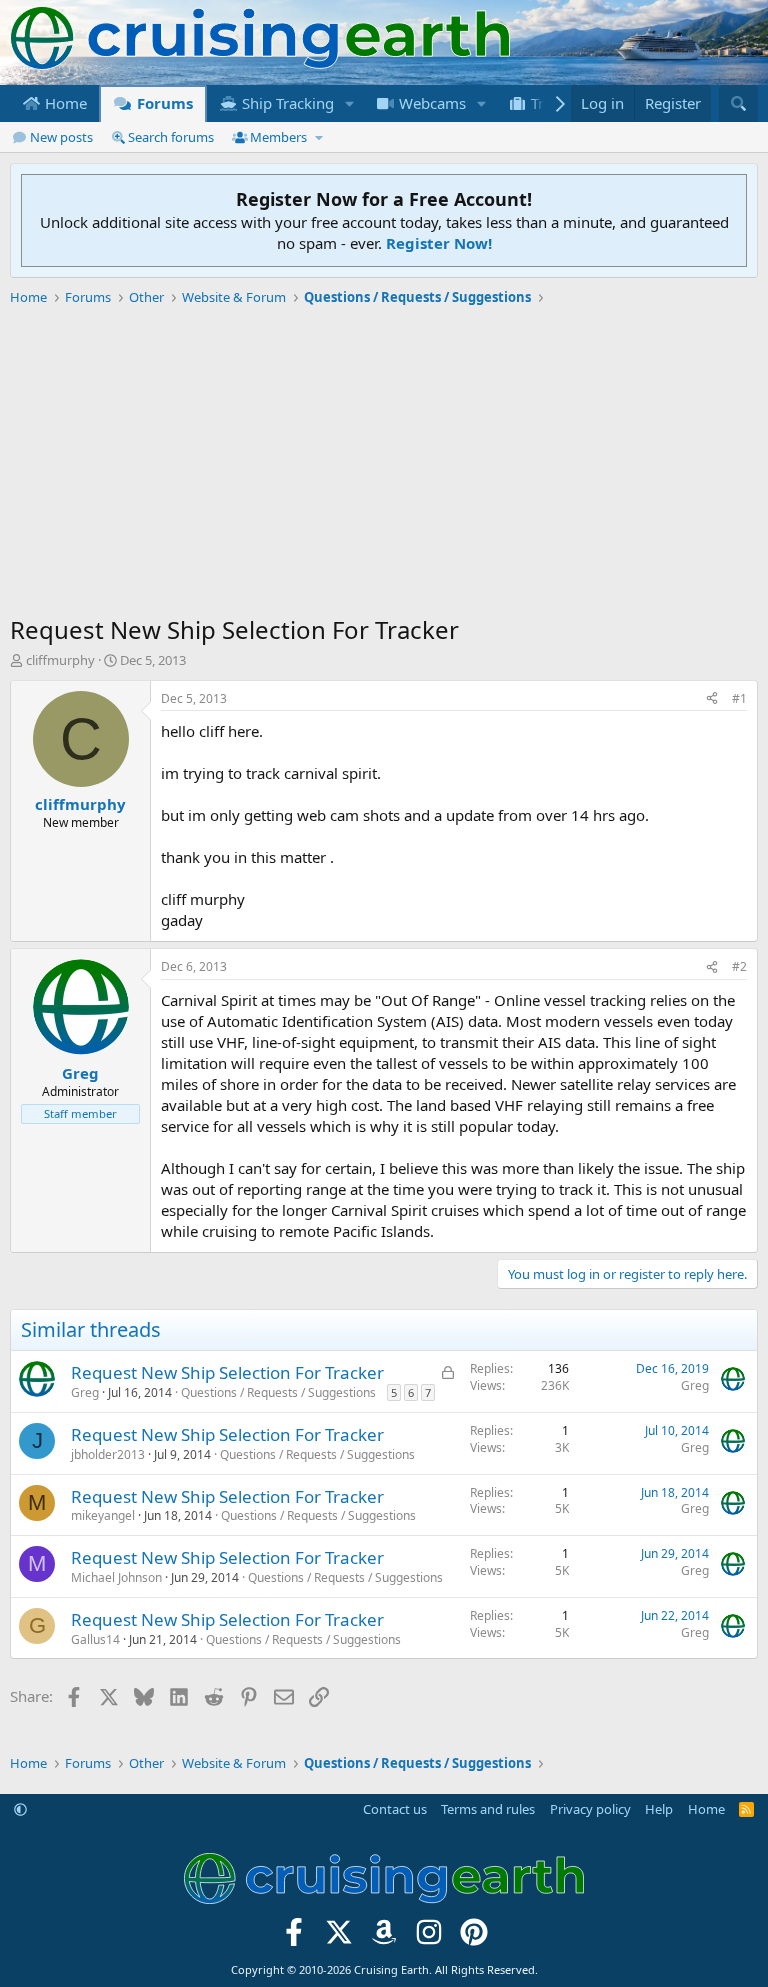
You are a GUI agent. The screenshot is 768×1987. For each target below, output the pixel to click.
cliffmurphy (60, 660)
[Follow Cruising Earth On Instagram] (428, 1938)
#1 (739, 698)
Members (278, 137)
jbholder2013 (108, 1454)
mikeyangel (103, 1515)
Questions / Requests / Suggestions (278, 1392)
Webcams (430, 103)
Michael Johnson (116, 1577)
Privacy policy (590, 1809)
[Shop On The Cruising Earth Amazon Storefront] (384, 1938)
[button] (350, 103)
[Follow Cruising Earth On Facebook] (294, 1938)
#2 (739, 966)
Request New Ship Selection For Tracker (227, 1372)
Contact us (395, 1809)
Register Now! (439, 243)
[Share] (712, 699)
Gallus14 (95, 1639)
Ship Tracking (286, 103)
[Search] (738, 103)
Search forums (171, 137)
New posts (61, 137)
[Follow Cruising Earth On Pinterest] (473, 1938)
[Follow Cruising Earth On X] (339, 1938)
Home (64, 103)
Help (659, 1809)
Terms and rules (488, 1809)
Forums (163, 103)
